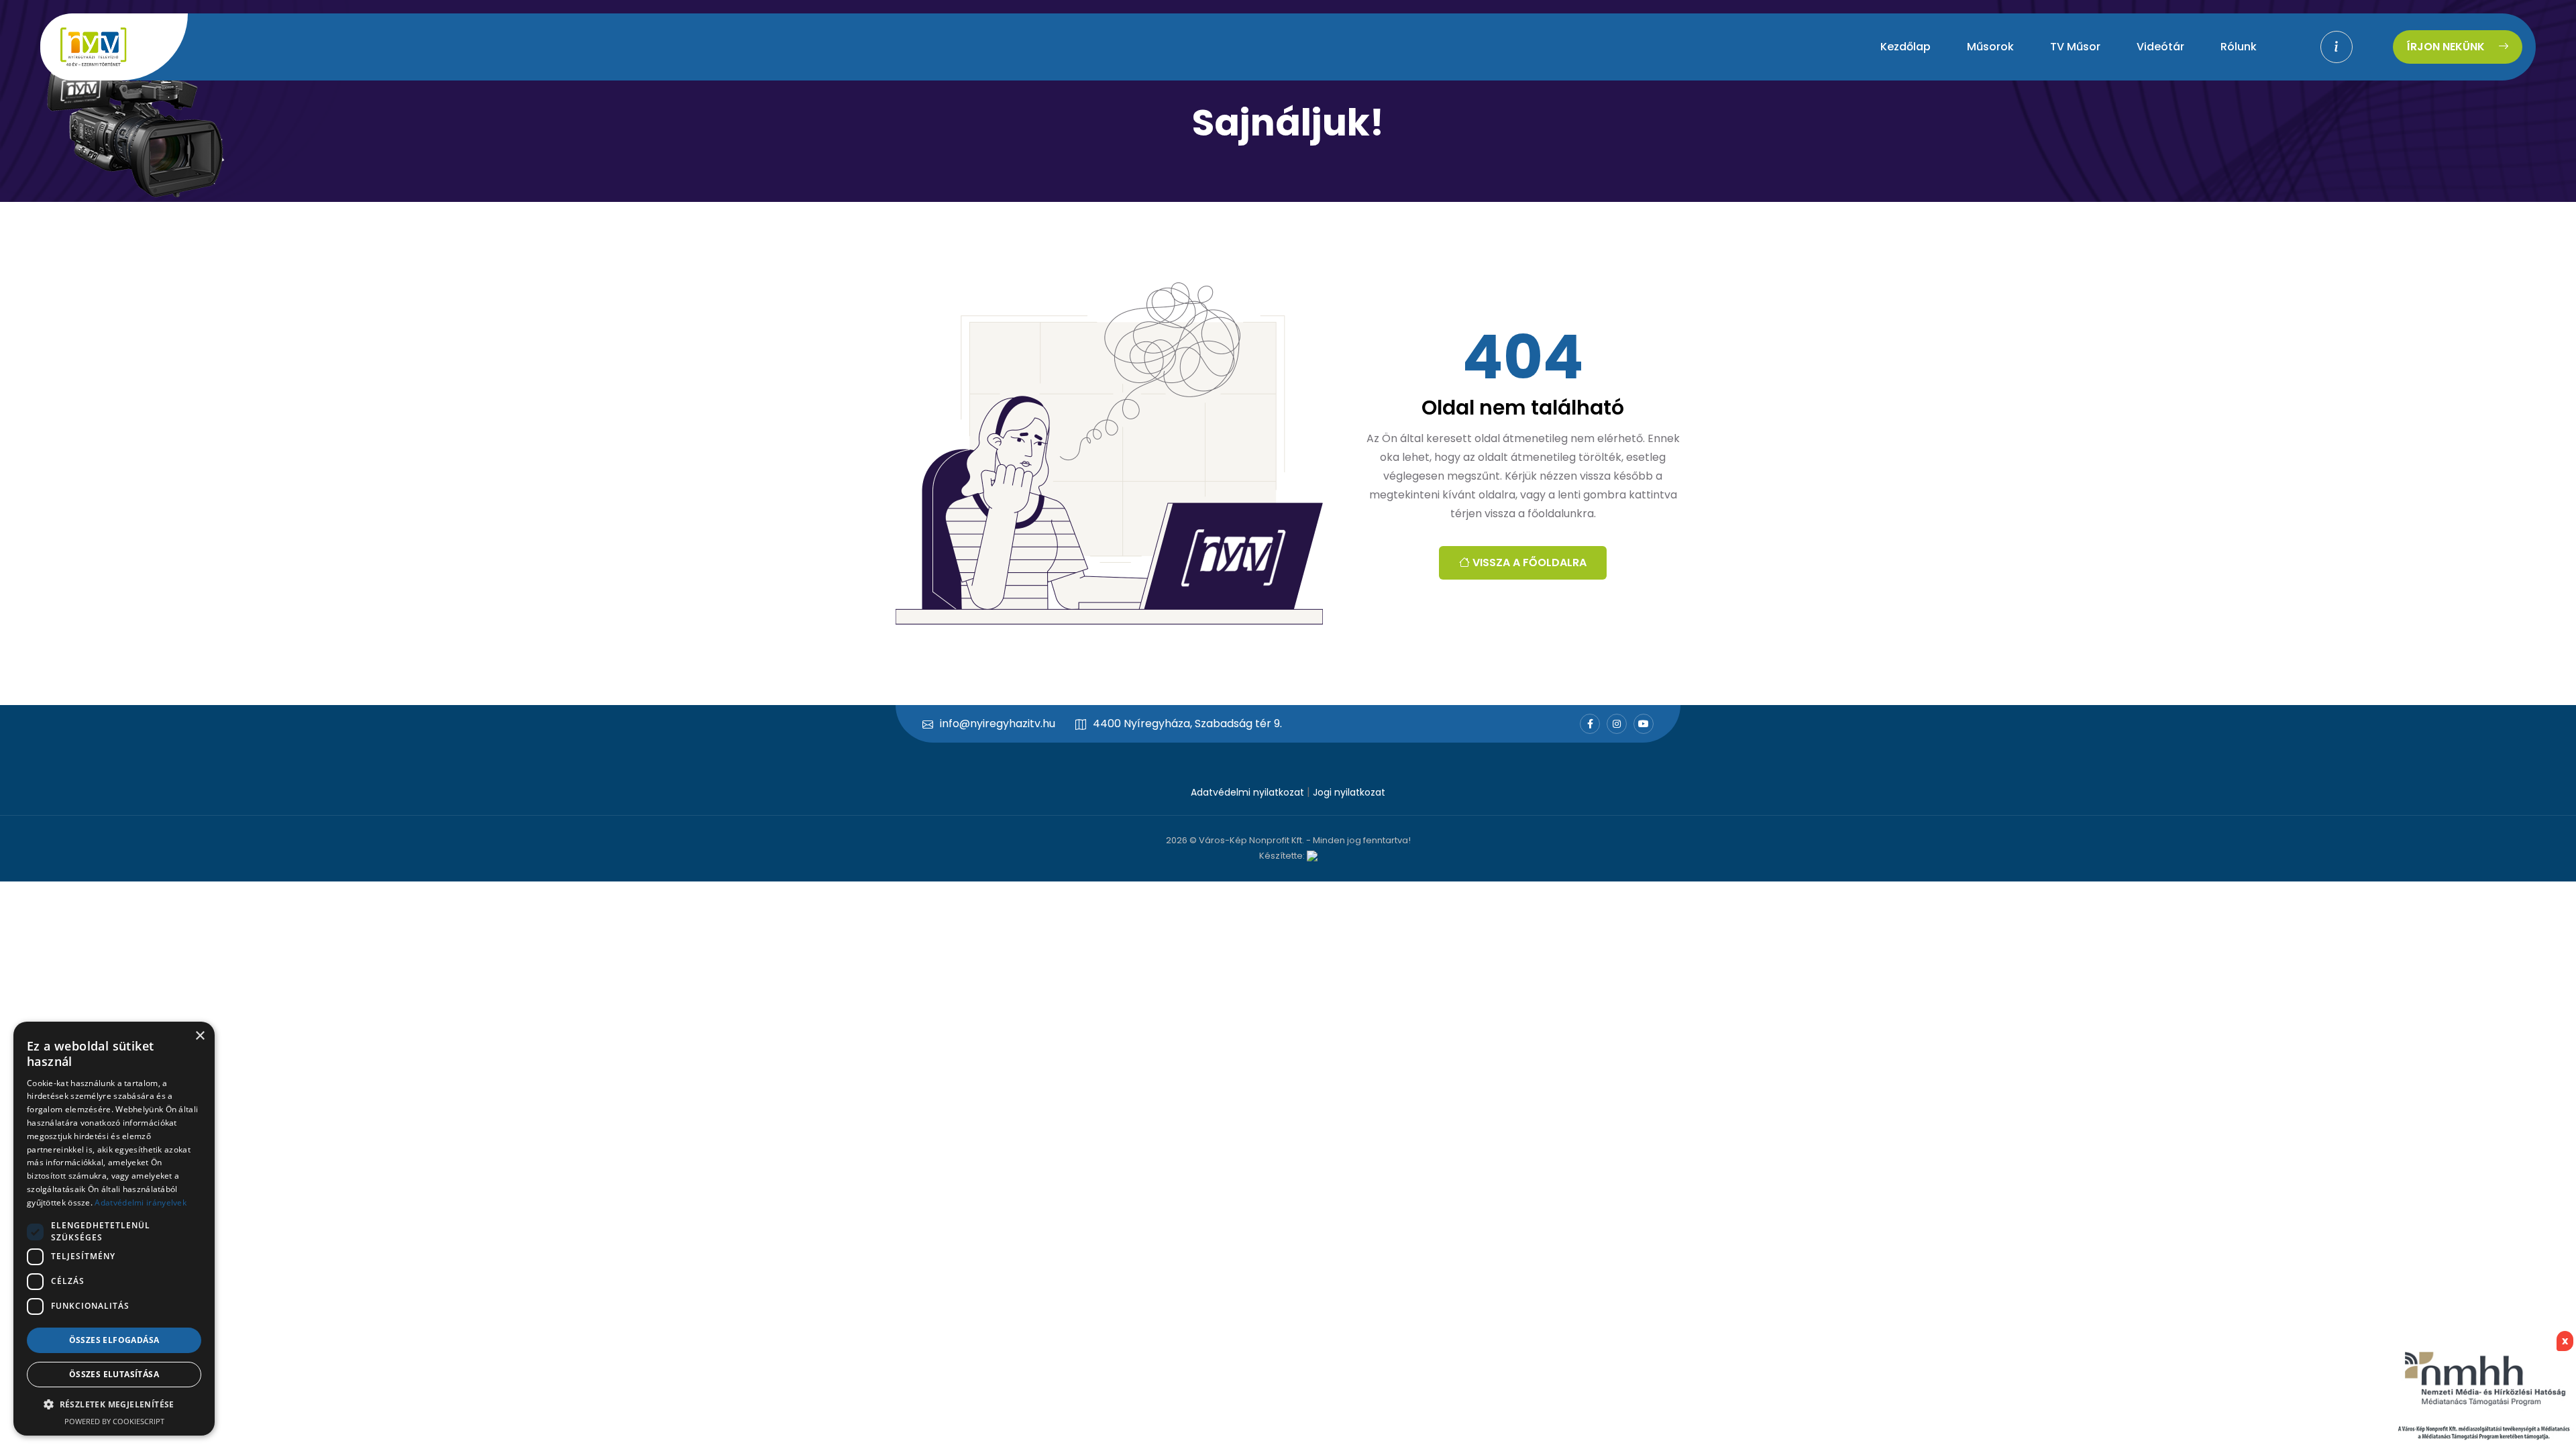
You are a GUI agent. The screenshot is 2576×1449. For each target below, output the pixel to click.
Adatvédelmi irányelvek (141, 1202)
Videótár (2160, 47)
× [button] (200, 1036)
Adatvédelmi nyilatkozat (1247, 792)
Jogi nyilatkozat (1349, 792)
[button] (114, 1404)
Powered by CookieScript (114, 1421)
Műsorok (1990, 47)
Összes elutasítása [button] (114, 1374)
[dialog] (114, 1229)
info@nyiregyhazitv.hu (998, 723)
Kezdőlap (1906, 47)
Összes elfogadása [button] (114, 1340)
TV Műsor (2075, 47)
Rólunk (2239, 47)
